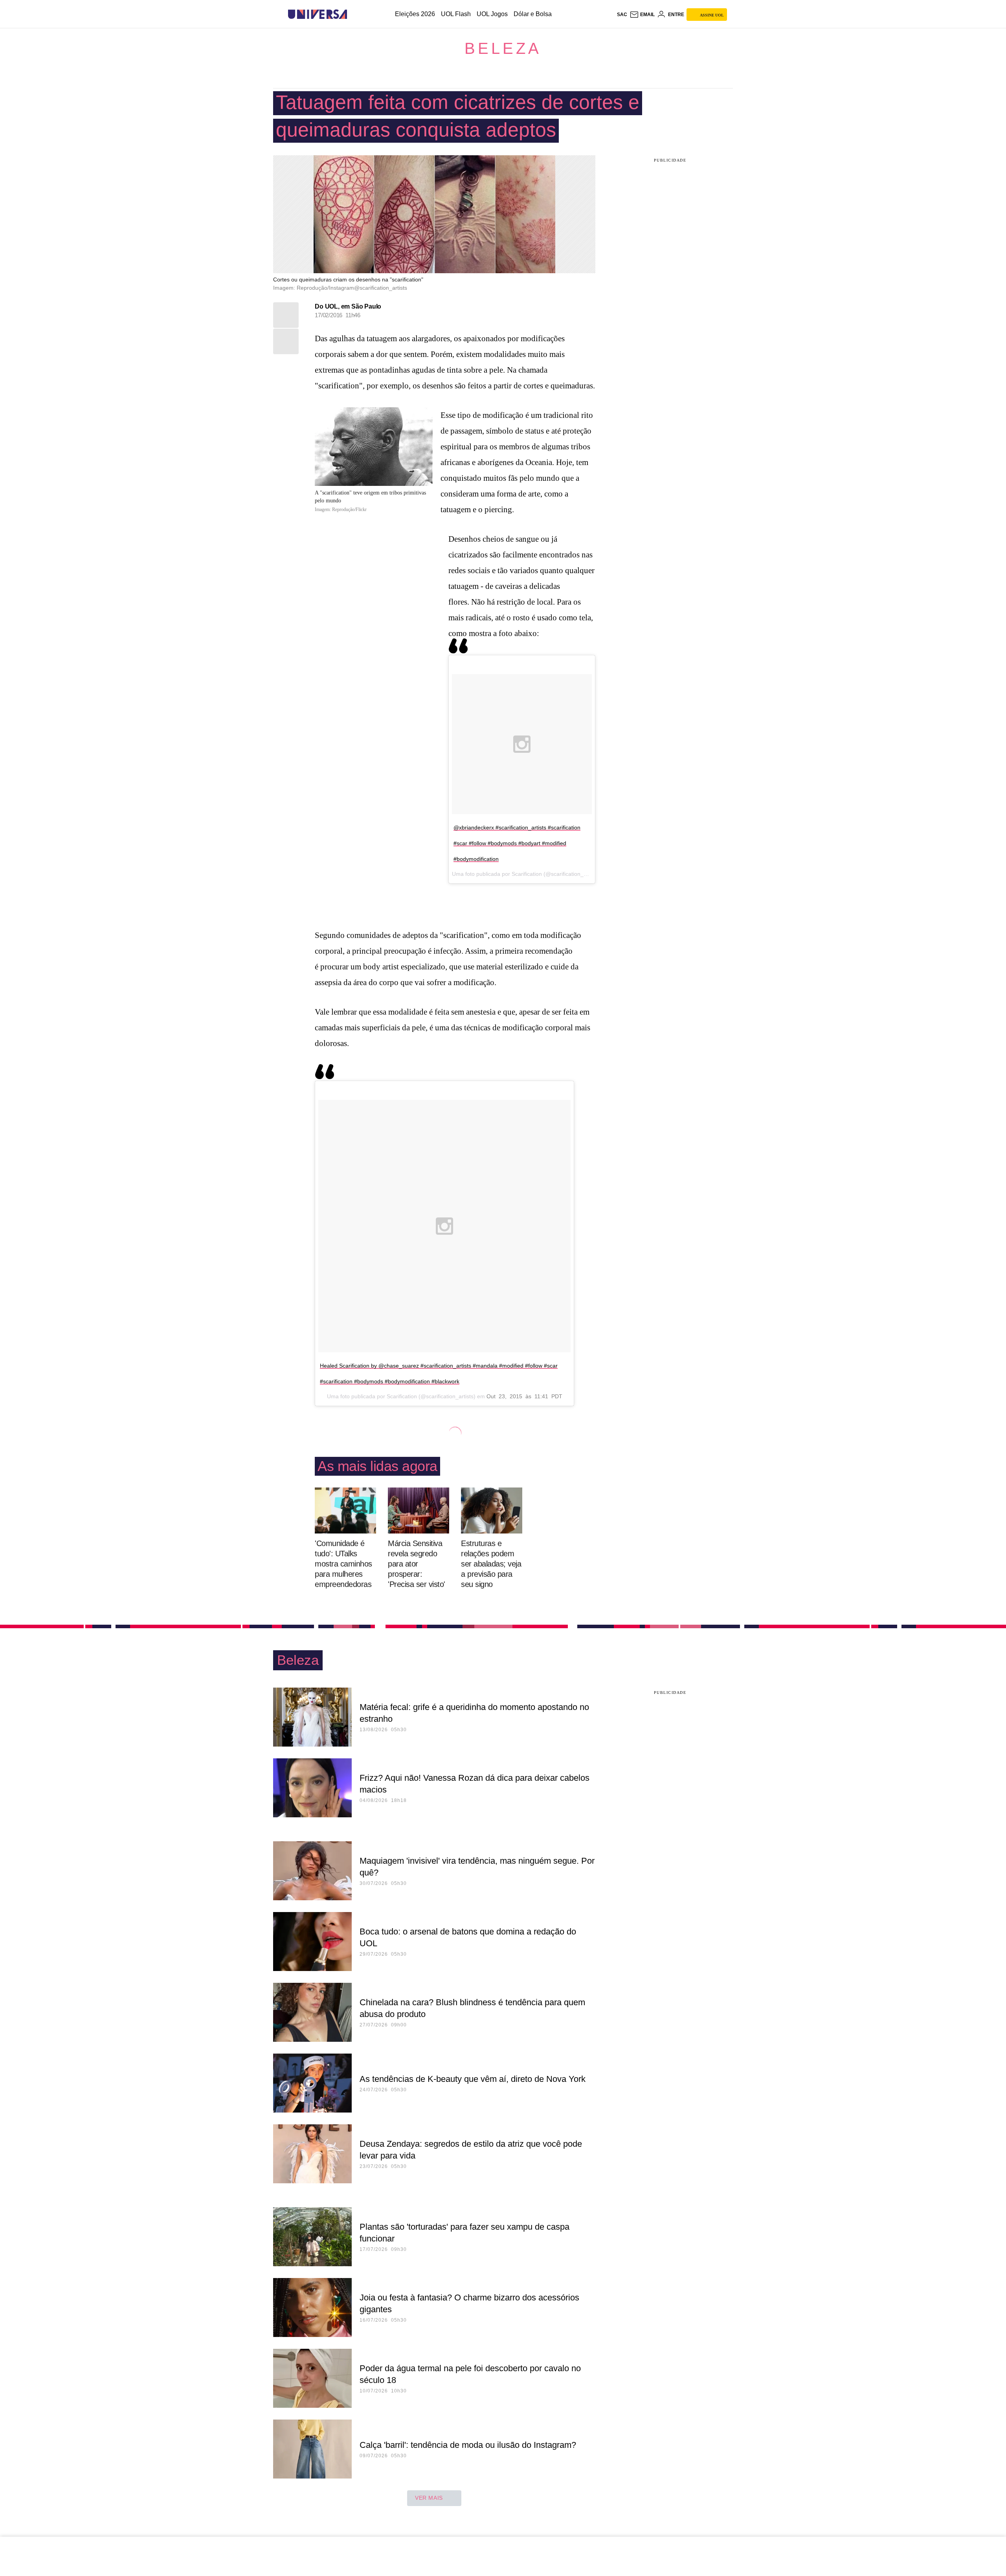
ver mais (429, 2498)
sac (622, 15)
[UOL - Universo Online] (354, 14)
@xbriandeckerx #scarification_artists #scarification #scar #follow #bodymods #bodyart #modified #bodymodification (517, 843)
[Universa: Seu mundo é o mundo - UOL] (318, 14)
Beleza (503, 48)
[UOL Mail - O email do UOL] (642, 15)
